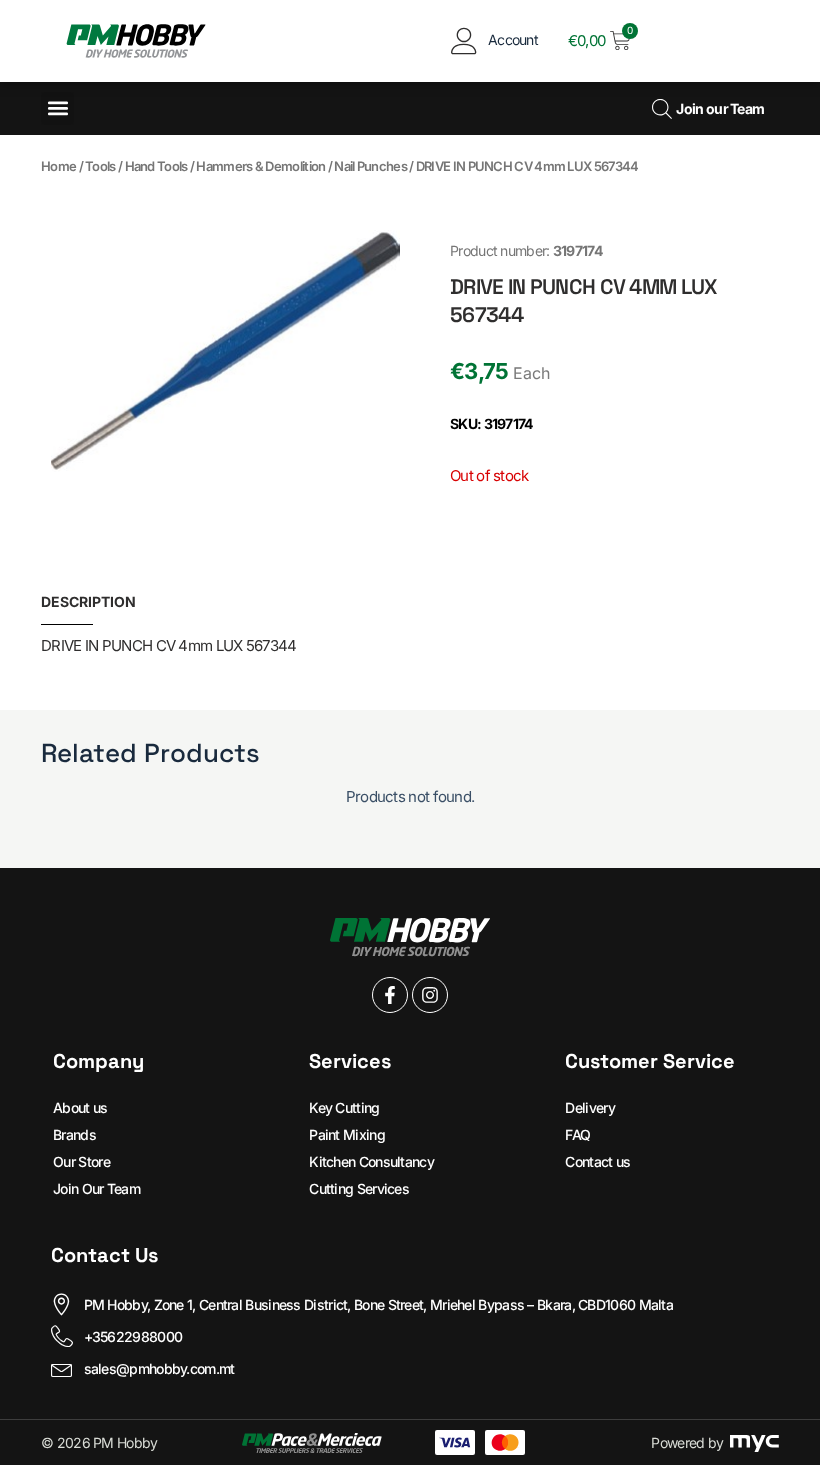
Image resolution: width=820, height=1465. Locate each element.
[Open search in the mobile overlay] (659, 108)
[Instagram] (430, 995)
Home (58, 166)
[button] (57, 108)
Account (513, 39)
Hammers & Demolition (260, 166)
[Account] (464, 40)
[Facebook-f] (390, 995)
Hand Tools (156, 166)
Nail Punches (370, 166)
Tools (100, 166)
